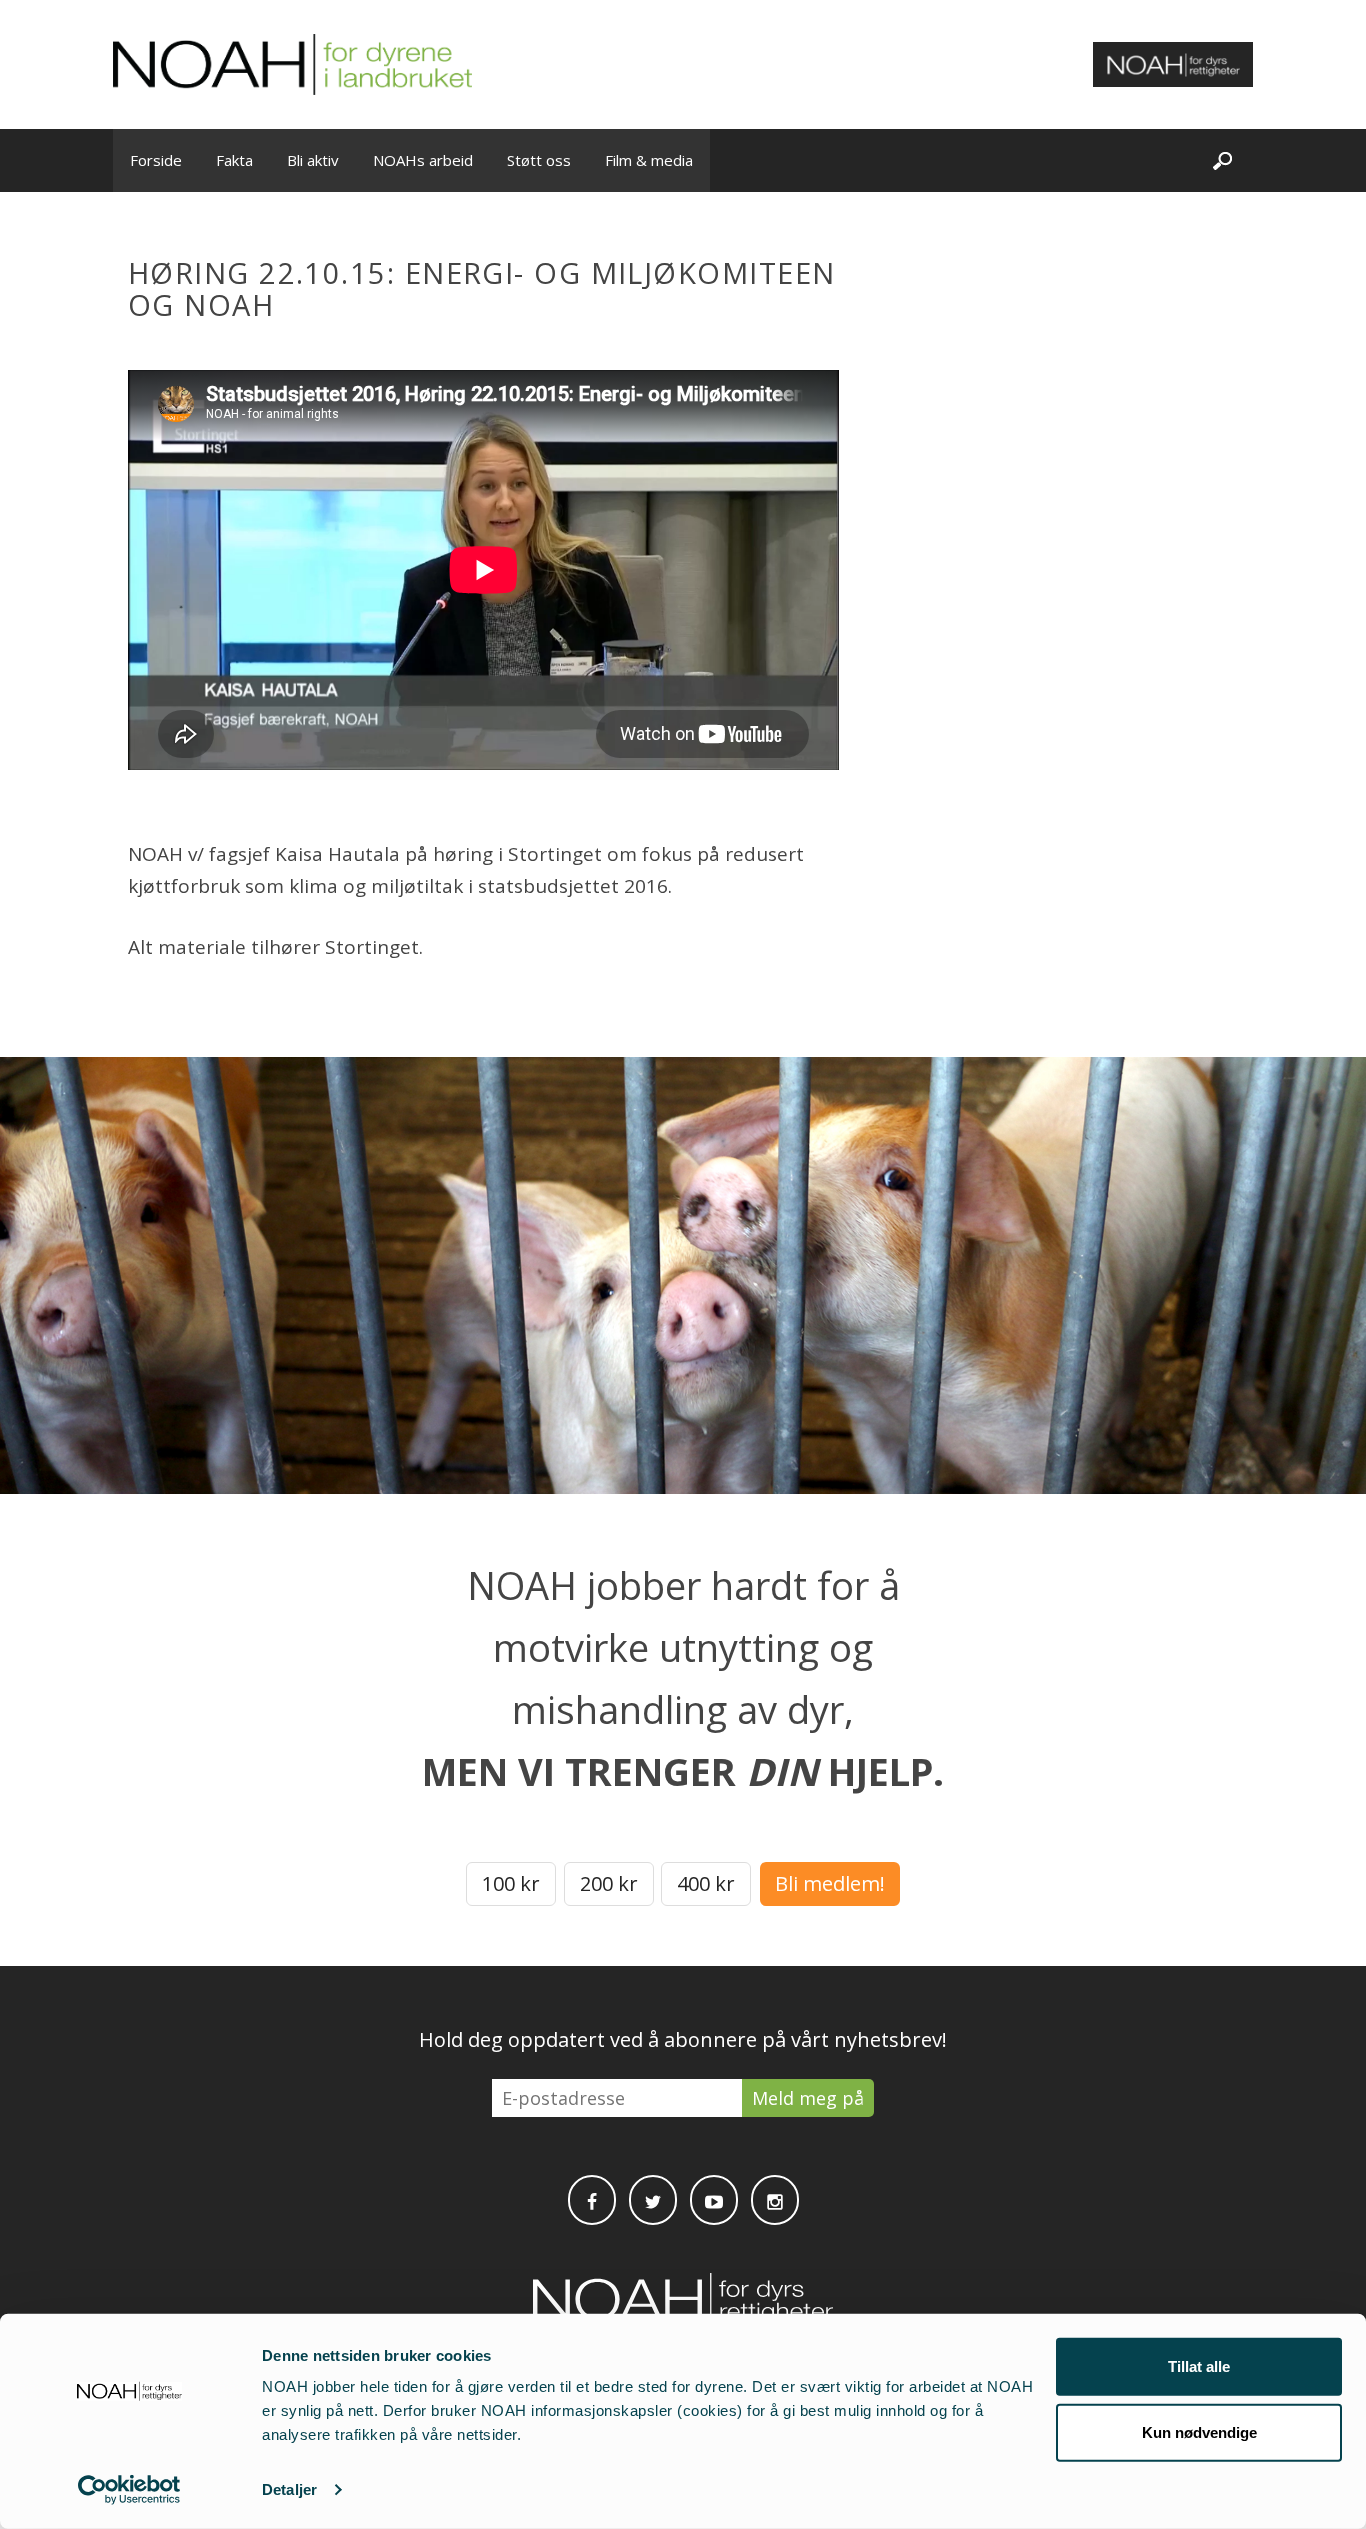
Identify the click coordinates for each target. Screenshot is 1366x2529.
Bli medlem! (830, 1883)
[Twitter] (653, 2200)
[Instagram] (775, 2200)
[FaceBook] (592, 2200)
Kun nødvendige (1199, 2431)
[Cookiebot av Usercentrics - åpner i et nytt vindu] (129, 2490)
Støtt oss (539, 160)
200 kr (609, 1883)
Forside (156, 160)
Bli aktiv (313, 160)
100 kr (511, 1883)
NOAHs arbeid (423, 160)
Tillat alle (1199, 2366)
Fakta (234, 160)
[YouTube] (714, 2200)
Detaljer (289, 2489)
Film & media (649, 160)
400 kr (706, 1883)
